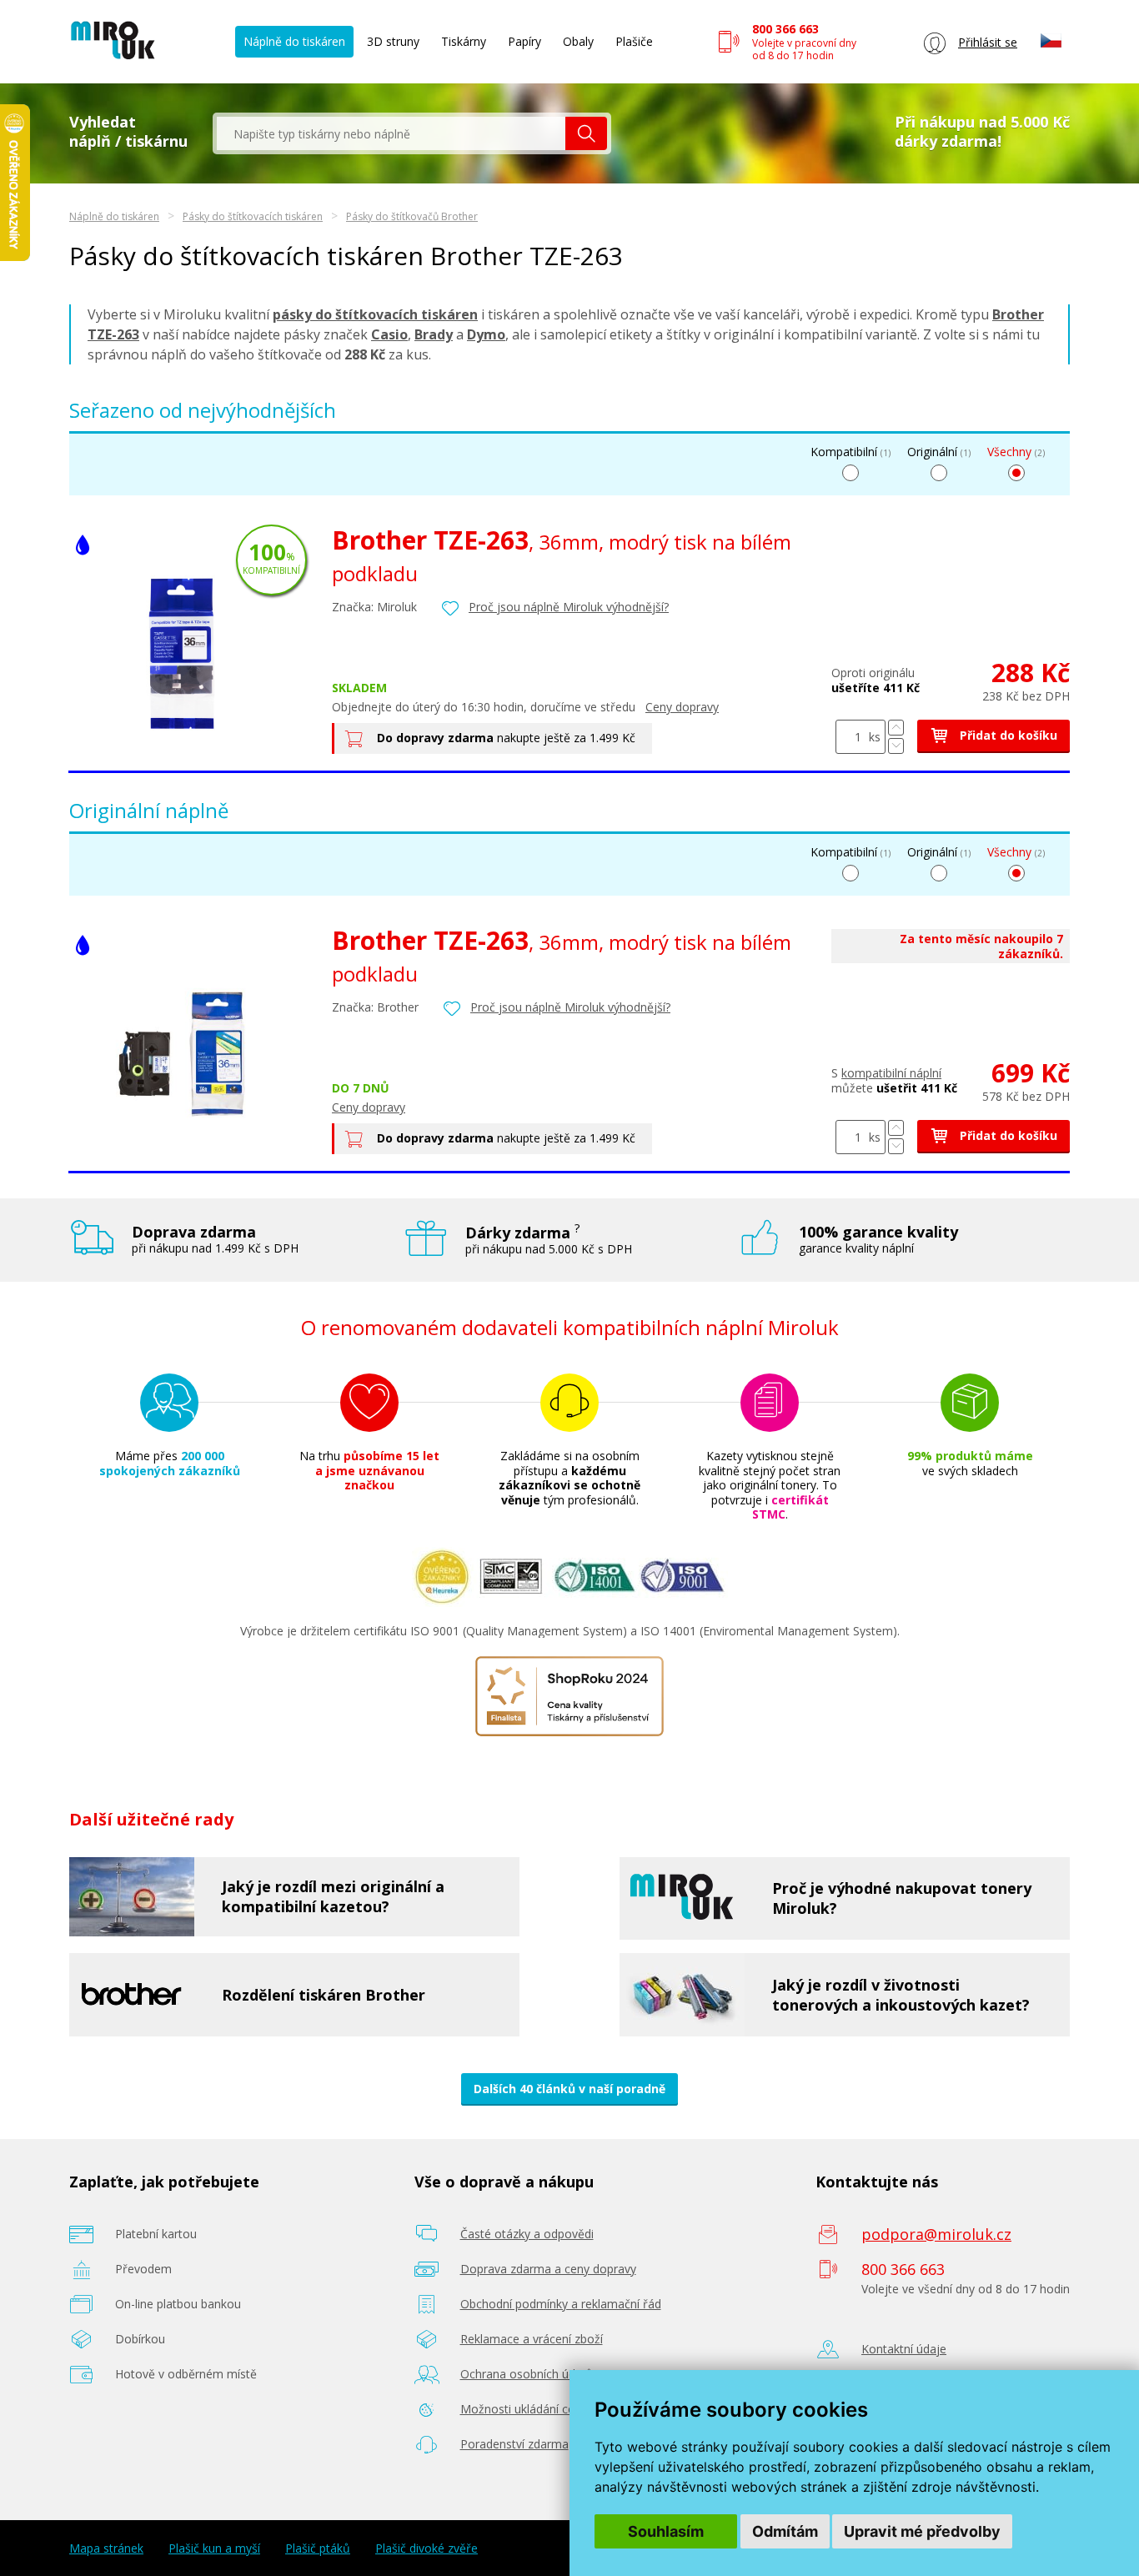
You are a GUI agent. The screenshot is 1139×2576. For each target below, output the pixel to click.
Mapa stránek (106, 2548)
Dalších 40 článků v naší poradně (569, 2089)
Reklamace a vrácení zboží (532, 2339)
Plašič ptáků (318, 2548)
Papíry (524, 41)
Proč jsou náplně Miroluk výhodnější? (569, 607)
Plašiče (634, 41)
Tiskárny (464, 41)
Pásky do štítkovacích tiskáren (253, 216)
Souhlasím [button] (666, 2531)
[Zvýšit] (896, 728)
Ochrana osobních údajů (527, 2374)
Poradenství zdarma (514, 2444)
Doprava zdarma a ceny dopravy (548, 2269)
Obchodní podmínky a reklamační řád (561, 2304)
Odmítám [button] (785, 2531)
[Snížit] (896, 746)
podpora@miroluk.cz (936, 2234)
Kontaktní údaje (904, 2349)
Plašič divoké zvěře (426, 2548)
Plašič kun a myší (214, 2548)
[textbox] (391, 133)
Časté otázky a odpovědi (527, 2234)
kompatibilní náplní (891, 1073)
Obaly (578, 41)
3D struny (393, 41)
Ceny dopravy (682, 707)
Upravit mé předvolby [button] (922, 2531)
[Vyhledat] (586, 133)
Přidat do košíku (1007, 735)
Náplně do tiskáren (294, 41)
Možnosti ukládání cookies (532, 2409)
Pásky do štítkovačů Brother (412, 216)
